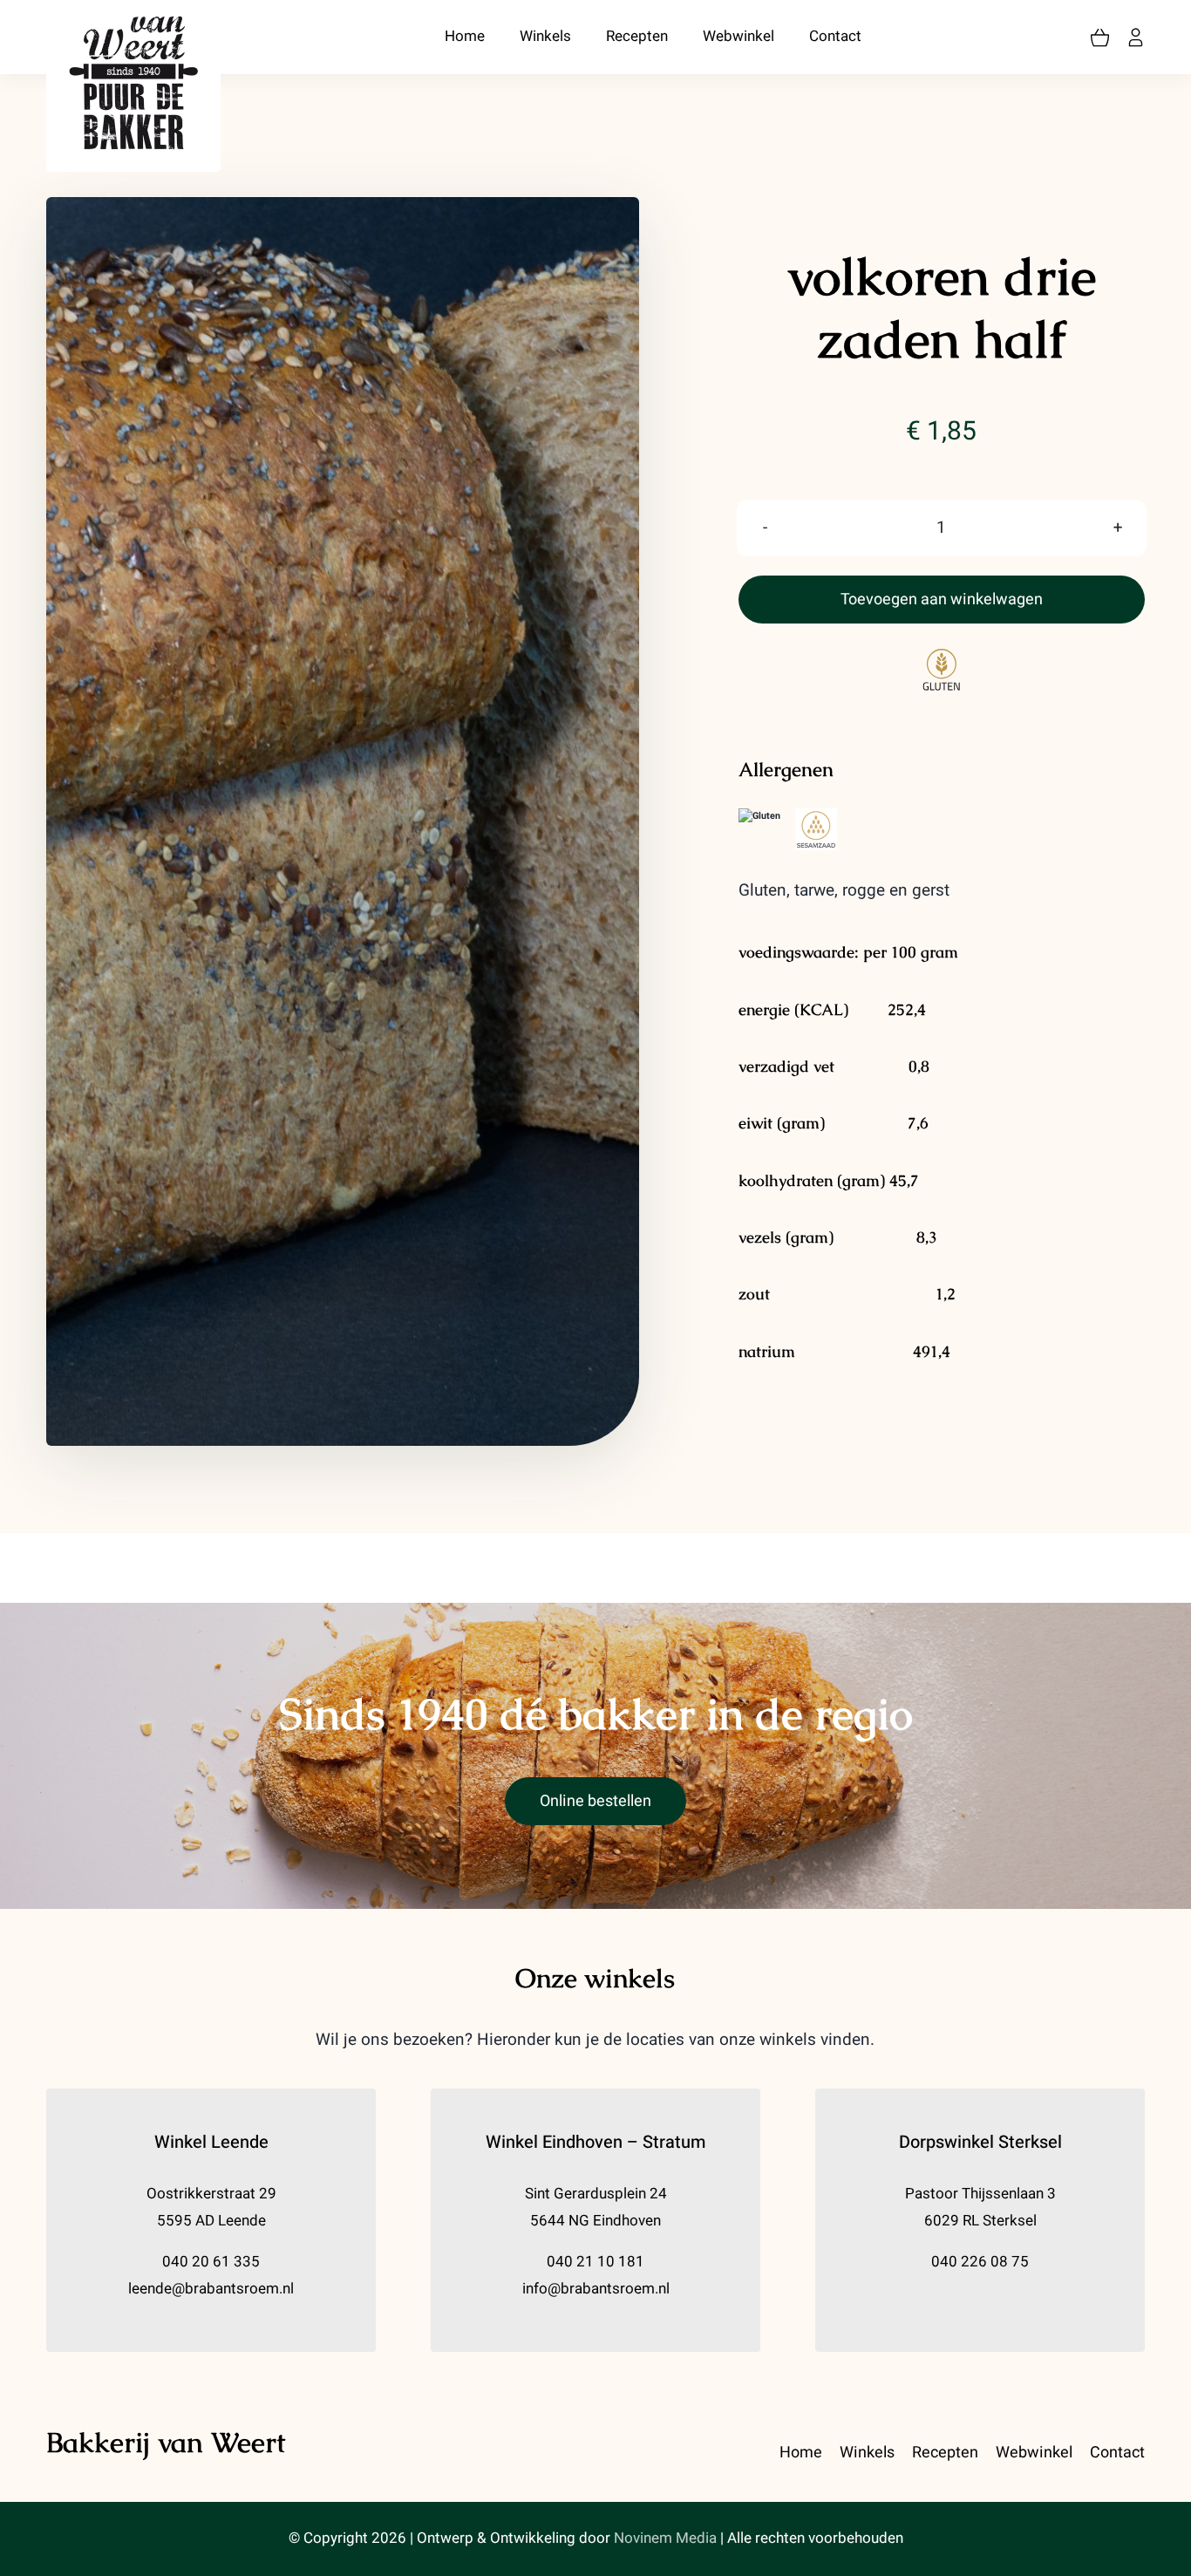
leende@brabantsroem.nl (211, 2289)
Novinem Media (665, 2538)
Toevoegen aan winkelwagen (942, 600)
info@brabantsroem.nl (596, 2289)
